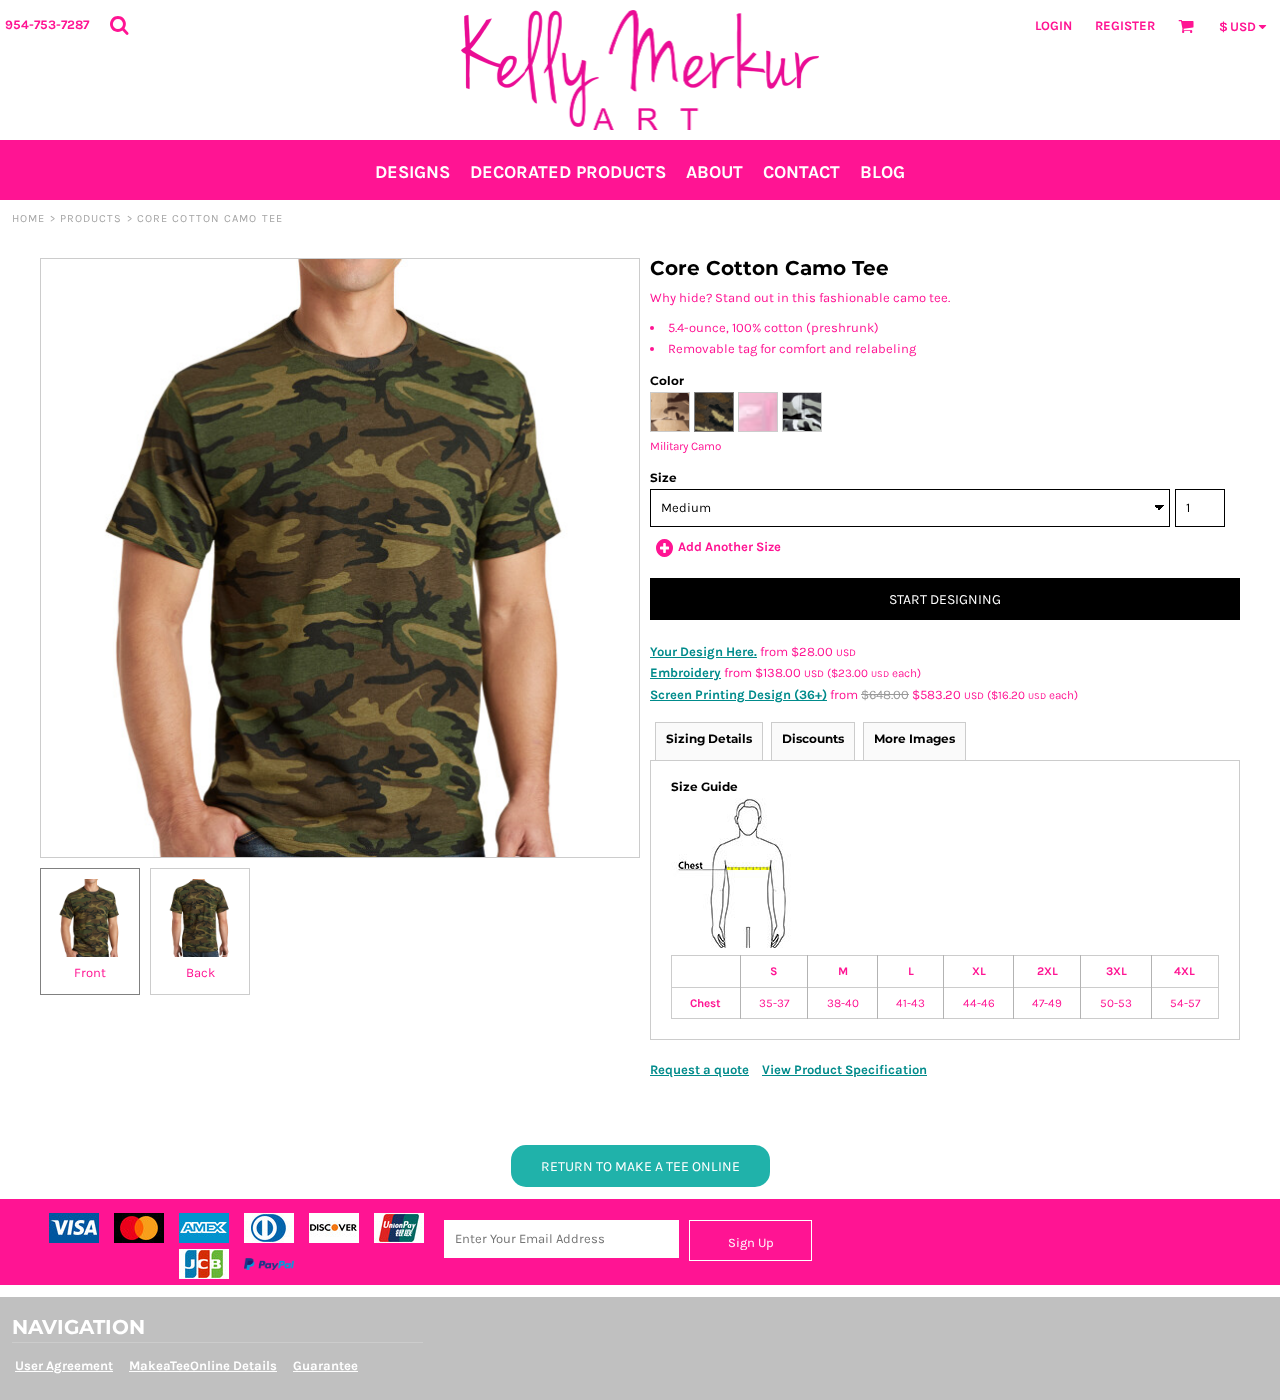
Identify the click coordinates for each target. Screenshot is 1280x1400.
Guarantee (325, 1365)
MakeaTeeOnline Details (203, 1365)
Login (1053, 25)
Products (91, 218)
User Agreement (64, 1365)
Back (200, 972)
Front (90, 972)
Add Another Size (729, 546)
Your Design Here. (703, 651)
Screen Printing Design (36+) (738, 694)
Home (28, 218)
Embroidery (685, 672)
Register (1125, 25)
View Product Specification (844, 1069)
